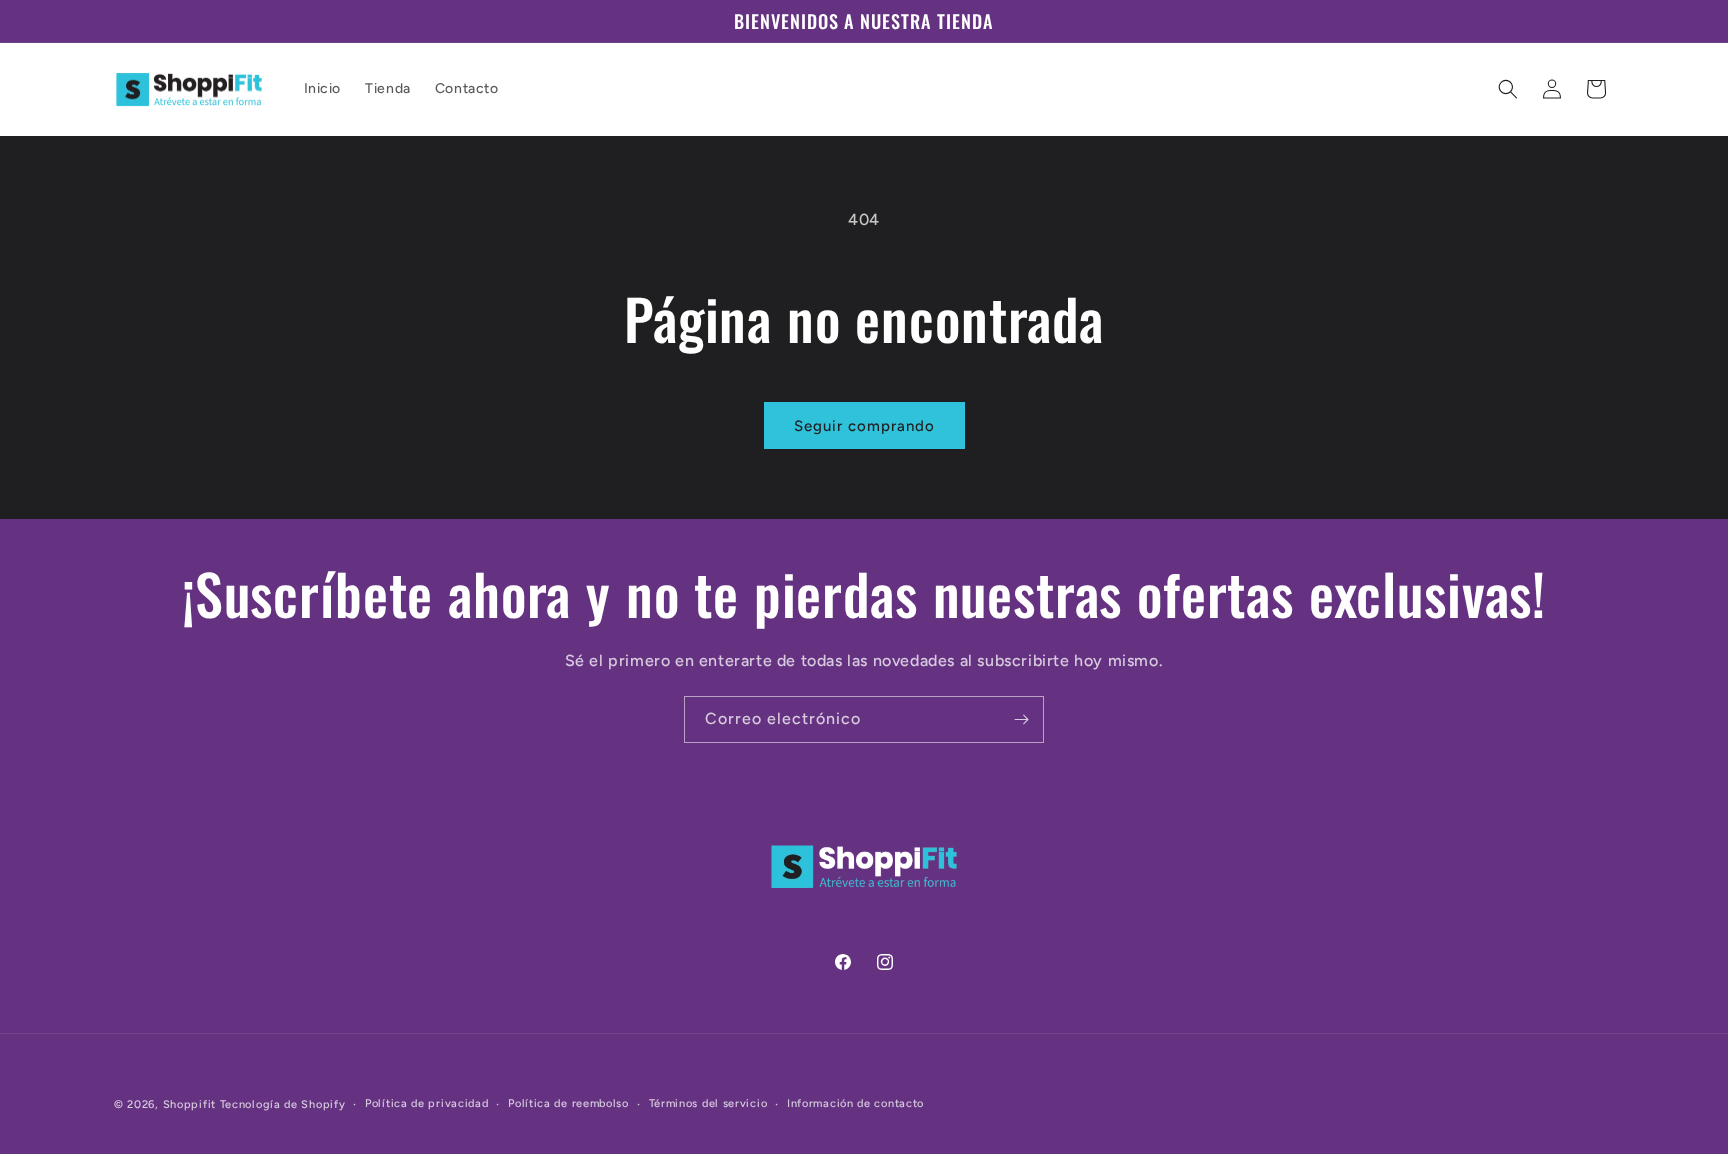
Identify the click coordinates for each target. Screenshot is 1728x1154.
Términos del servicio (708, 1103)
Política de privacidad (426, 1103)
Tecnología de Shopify (283, 1104)
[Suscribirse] (1021, 719)
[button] (1508, 89)
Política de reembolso (568, 1103)
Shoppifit (189, 1104)
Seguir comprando (864, 426)
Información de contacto (855, 1103)
